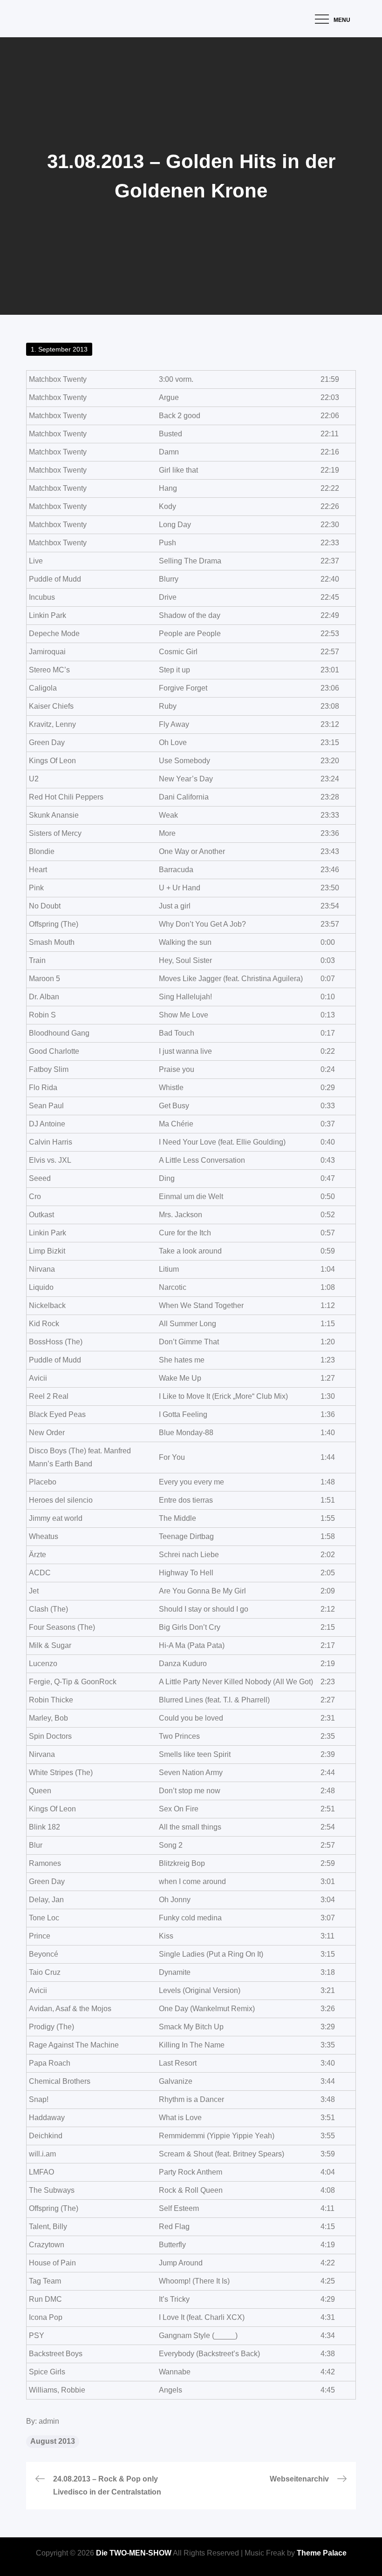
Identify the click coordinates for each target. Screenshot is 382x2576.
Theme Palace (322, 2553)
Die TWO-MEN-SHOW (134, 2553)
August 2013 (53, 2441)
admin (49, 2421)
